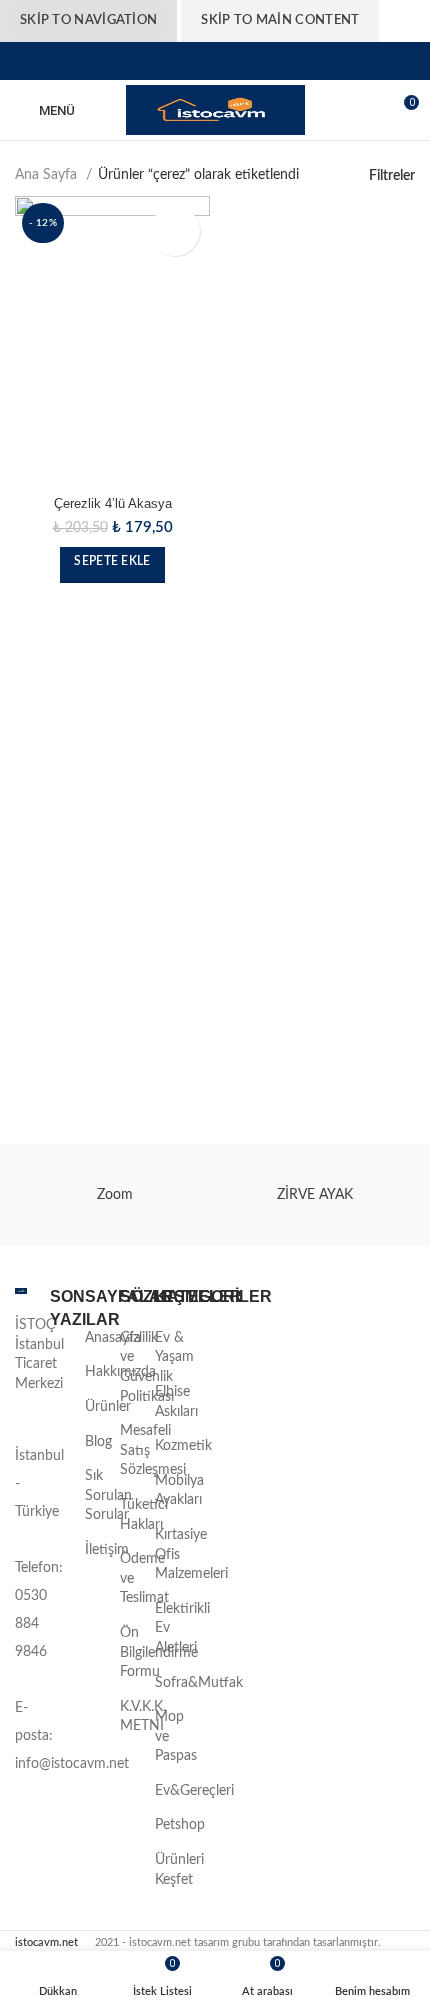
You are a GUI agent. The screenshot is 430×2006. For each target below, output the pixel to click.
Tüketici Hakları (144, 1515)
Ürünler (108, 1407)
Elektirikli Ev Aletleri (182, 1628)
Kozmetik (183, 1446)
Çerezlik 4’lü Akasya (113, 504)
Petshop (180, 1825)
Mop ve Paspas (176, 1736)
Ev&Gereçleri (194, 1791)
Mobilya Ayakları (179, 1491)
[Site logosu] (215, 110)
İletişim (107, 1550)
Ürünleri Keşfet (179, 1870)
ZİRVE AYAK (315, 1195)
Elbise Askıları (176, 1402)
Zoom (115, 1195)
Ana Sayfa (48, 175)
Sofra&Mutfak (199, 1683)
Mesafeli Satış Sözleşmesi (153, 1450)
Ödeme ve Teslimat (144, 1578)
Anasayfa (113, 1338)
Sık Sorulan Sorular (108, 1495)
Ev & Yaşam (174, 1348)
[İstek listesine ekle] (175, 231)
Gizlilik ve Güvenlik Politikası (147, 1367)
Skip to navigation (88, 20)
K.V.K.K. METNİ (143, 1717)
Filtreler (392, 176)
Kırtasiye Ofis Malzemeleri (191, 1554)
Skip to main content (280, 20)
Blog (98, 1442)
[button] (112, 565)
